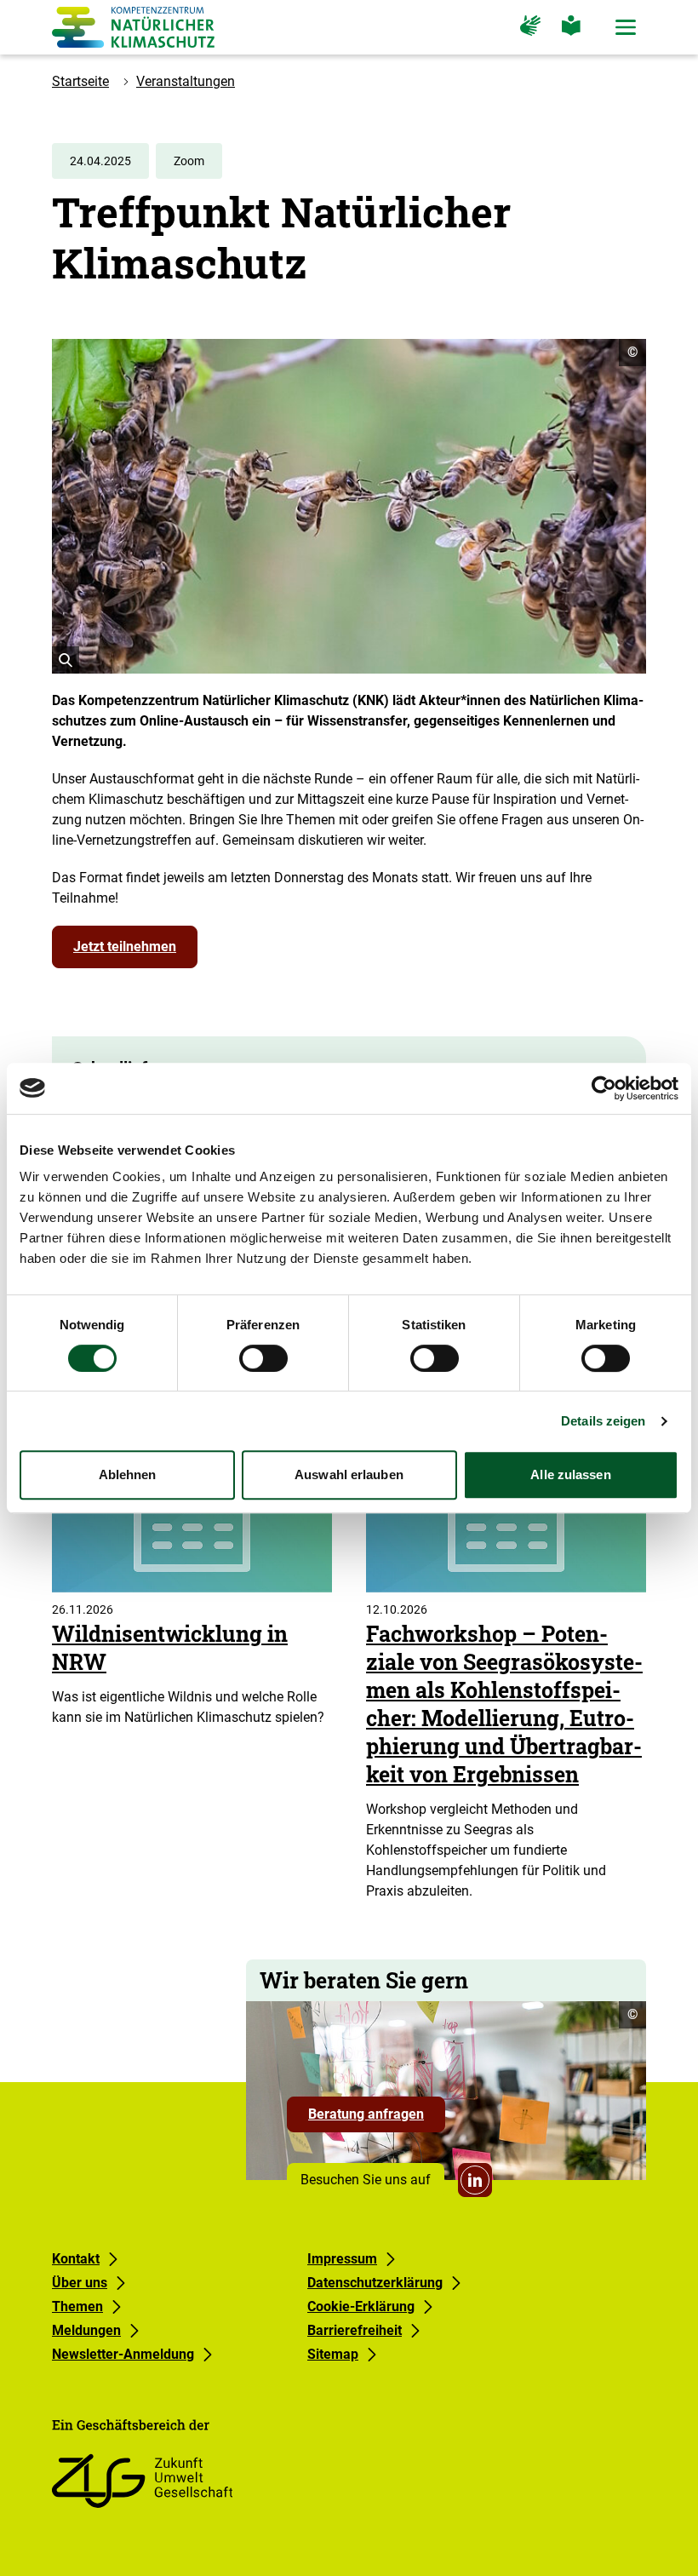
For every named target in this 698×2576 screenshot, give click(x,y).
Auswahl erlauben (349, 1474)
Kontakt (76, 2259)
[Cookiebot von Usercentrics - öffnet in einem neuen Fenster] (604, 1088)
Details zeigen (603, 1421)
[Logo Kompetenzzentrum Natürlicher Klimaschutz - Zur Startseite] (133, 27)
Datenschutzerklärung (375, 2283)
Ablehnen (128, 1474)
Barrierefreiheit (355, 2330)
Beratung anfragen (377, 2119)
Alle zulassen (570, 1474)
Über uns (80, 2283)
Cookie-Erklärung (361, 2306)
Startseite (80, 81)
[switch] (263, 1358)
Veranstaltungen (186, 81)
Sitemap (333, 2354)
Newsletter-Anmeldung (123, 2354)
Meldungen (86, 2330)
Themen (77, 2306)
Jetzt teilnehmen (125, 947)
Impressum (342, 2259)
